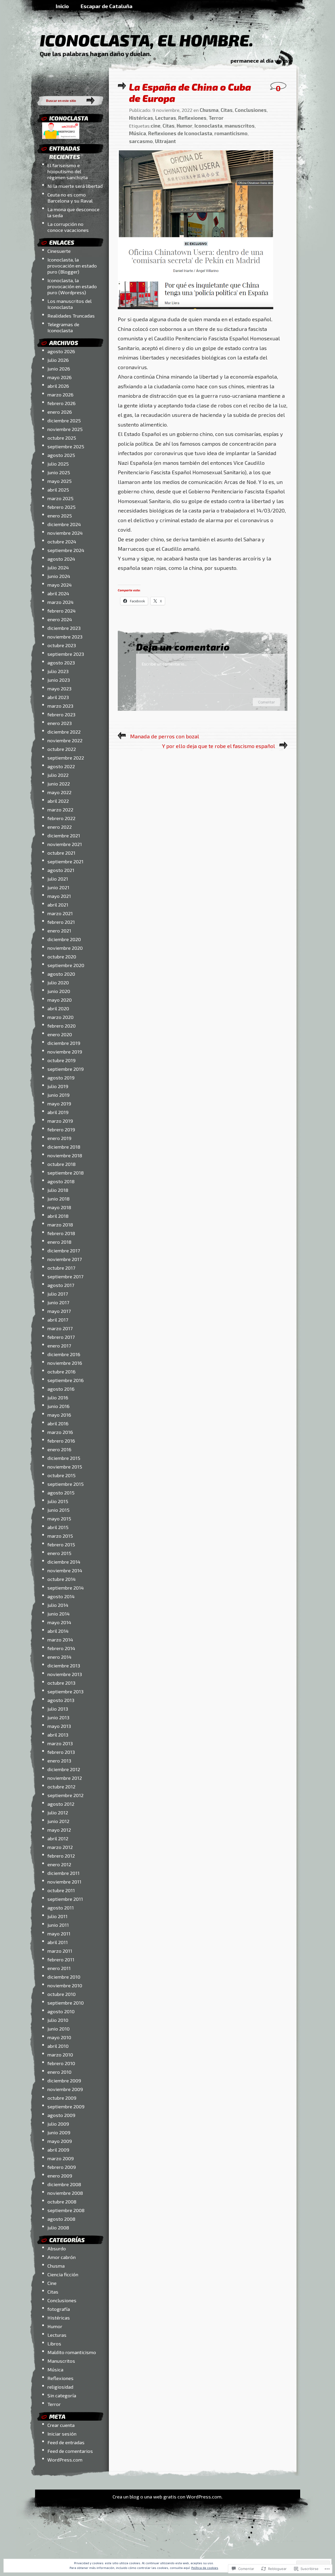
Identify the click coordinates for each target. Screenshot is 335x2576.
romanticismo (231, 133)
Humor (55, 2326)
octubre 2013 (61, 1683)
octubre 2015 (62, 1475)
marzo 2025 (60, 498)
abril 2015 (58, 1527)
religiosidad (60, 2387)
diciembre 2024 (64, 524)
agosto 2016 (61, 1389)
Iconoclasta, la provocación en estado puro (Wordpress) (72, 286)
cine (156, 126)
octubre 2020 (62, 956)
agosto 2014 (61, 1596)
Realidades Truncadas (71, 316)
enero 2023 (60, 723)
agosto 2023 (61, 662)
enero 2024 (60, 619)
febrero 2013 (61, 1752)
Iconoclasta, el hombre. (147, 40)
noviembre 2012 (65, 1778)
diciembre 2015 (64, 1458)
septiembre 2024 (66, 550)
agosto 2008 (61, 2219)
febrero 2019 (61, 1129)
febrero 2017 (61, 1337)
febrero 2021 (61, 922)
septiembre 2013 (65, 1691)
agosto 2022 (61, 766)
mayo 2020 (60, 1000)
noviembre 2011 (64, 1882)
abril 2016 (58, 1423)
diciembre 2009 (64, 2080)
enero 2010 (59, 2072)
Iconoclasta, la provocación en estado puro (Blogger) (72, 266)
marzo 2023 (60, 706)
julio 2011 (57, 1916)
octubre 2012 (61, 1786)
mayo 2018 (59, 1207)
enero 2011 (59, 1968)
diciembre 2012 (64, 1769)
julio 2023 (58, 671)
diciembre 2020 (64, 939)
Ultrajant (165, 141)
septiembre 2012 (65, 1795)
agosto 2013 (61, 1700)
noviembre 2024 (65, 533)
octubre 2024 (62, 541)
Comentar (266, 702)
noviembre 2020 (65, 948)
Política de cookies (205, 2568)
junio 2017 (58, 1302)
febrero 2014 (61, 1648)
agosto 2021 (61, 870)
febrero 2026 (62, 403)
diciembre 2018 (64, 1147)
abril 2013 (58, 1735)
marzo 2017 (60, 1328)
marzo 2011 (60, 1951)
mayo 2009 (60, 2141)
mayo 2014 (59, 1622)
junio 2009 (59, 2132)
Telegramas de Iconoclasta (63, 327)
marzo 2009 (61, 2158)
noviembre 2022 (65, 740)
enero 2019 (59, 1138)
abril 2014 (58, 1631)
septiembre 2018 (66, 1173)
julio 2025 (58, 464)
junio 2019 (58, 1095)
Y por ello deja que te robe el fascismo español (219, 746)
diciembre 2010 (64, 1977)
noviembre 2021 (65, 844)
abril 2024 (58, 593)
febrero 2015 (61, 1544)
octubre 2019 (62, 1060)
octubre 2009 (62, 2098)
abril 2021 (58, 905)
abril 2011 (58, 1942)
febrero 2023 (61, 714)
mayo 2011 (59, 1933)
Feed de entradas (66, 2442)
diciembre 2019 (64, 1043)
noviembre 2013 (65, 1674)
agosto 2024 (61, 559)
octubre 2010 (62, 1994)
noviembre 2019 (65, 1052)
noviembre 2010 (65, 1985)
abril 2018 (58, 1216)
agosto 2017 (61, 1285)
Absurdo (57, 2248)
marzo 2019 (60, 1121)
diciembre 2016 (64, 1354)
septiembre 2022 (66, 758)
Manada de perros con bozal (165, 736)
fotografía (59, 2309)
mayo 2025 (60, 481)
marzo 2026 (60, 394)
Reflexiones (60, 2378)
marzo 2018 (60, 1224)
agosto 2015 (61, 1492)
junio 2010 (58, 2029)
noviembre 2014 (65, 1570)
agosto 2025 (61, 455)
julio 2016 (58, 1397)
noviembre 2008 (65, 2193)
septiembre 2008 (66, 2210)
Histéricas (59, 2318)
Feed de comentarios (70, 2451)
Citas (53, 2292)
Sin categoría (62, 2395)
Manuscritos (61, 2361)
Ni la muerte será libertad (75, 186)
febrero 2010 (61, 2063)
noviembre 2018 (65, 1155)
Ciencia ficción (63, 2274)
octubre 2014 (62, 1579)
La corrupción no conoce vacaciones (68, 227)
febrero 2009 (62, 2167)
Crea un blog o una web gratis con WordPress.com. (167, 2496)
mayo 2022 (59, 792)
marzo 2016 (60, 1432)
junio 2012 (58, 1821)
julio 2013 (58, 1709)
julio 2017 (58, 1294)
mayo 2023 (59, 688)
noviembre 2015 (65, 1467)
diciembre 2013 (64, 1665)
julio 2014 (58, 1605)
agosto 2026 (61, 351)
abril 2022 (58, 801)
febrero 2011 (61, 1959)
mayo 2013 (59, 1726)
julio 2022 (58, 775)
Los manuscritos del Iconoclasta (69, 304)
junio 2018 (58, 1199)
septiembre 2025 (66, 446)
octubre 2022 (62, 749)
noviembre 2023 (65, 637)
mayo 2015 (59, 1518)
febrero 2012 (61, 1856)
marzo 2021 (60, 913)
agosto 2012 (61, 1804)
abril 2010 (58, 2046)
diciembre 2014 (64, 1562)
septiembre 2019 (66, 1069)
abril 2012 (58, 1838)
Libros (54, 2343)
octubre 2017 (61, 1268)
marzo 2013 (60, 1743)
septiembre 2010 (66, 2003)
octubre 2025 (62, 438)
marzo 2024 (60, 602)
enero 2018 (59, 1242)
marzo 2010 (60, 2054)
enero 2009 (60, 2176)
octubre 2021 (61, 853)
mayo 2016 (59, 1415)
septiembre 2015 (66, 1484)
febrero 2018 (61, 1233)
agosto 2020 (61, 974)
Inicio (62, 6)
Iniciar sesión (62, 2434)
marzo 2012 (60, 1847)
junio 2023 (59, 680)
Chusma (56, 2266)
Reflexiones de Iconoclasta (180, 133)
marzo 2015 (60, 1536)
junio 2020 (59, 991)
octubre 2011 (61, 1890)
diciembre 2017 (64, 1250)
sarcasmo (141, 141)
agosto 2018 (61, 1181)
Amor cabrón (62, 2257)
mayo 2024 (60, 585)
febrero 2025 (62, 507)
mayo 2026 (60, 377)
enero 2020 (60, 1034)
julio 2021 (58, 879)
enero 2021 (59, 930)
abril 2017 (58, 1320)
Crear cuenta (61, 2425)
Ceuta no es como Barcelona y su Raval (70, 198)
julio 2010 (58, 2020)
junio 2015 (58, 1510)
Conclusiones (62, 2300)
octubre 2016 (62, 1371)
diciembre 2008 (64, 2184)
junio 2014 (58, 1614)
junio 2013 (58, 1717)
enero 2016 (59, 1449)
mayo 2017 (59, 1311)
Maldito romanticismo (72, 2352)
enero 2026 (60, 412)
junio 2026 (59, 369)
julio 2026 (58, 360)
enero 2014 (59, 1657)
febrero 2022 (61, 818)
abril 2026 (58, 386)
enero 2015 (59, 1553)
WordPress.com (65, 2460)
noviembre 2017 (65, 1259)
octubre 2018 (62, 1164)
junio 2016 (58, 1406)
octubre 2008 (62, 2201)
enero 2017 (59, 1346)
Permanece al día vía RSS (261, 61)
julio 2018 (58, 1190)
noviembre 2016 (65, 1363)
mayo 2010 (59, 2037)
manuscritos (240, 126)
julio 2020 (58, 982)
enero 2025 (60, 515)
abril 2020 (58, 1008)
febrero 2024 (62, 611)
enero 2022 (60, 827)
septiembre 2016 (66, 1380)
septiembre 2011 (65, 1899)
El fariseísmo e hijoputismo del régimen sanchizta (68, 171)
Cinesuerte (59, 251)
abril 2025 (58, 490)
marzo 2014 (60, 1639)
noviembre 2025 (65, 429)
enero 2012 (59, 1864)
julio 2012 (58, 1812)
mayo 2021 (59, 896)
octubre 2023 (62, 645)
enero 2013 (59, 1761)
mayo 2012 (59, 1830)
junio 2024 (59, 576)
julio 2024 (58, 567)
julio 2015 (58, 1501)
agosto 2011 (61, 1908)
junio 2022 (59, 784)
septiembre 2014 (66, 1588)
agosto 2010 (61, 2011)
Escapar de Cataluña (107, 6)
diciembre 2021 (64, 835)
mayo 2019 (59, 1103)
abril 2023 (58, 697)
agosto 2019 (61, 1077)
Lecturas (57, 2335)
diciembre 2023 (64, 628)
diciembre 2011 (63, 1873)
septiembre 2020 (66, 965)
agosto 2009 (61, 2115)
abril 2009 (58, 2150)
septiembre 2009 (66, 2106)
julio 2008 (58, 2227)
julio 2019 (58, 1086)
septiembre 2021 (65, 861)
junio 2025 (59, 472)
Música (55, 2369)
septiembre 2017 (65, 1276)
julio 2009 (58, 2124)
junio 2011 (58, 1925)
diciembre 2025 (64, 420)
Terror (54, 2404)
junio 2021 (58, 887)
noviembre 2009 (65, 2089)
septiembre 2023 (66, 654)
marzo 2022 (60, 809)
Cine (52, 2283)
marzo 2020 (60, 1017)
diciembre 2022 (64, 732)
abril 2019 (58, 1112)
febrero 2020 (62, 1026)
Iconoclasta (208, 126)
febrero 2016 (61, 1441)
